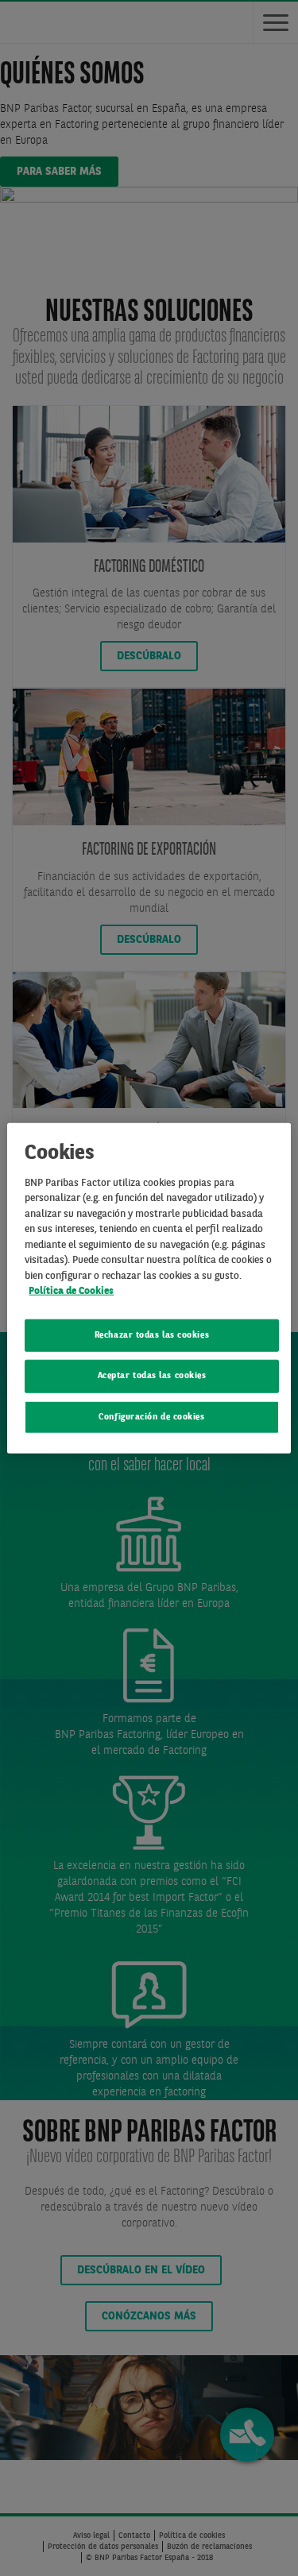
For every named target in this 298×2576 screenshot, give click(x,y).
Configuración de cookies (151, 1417)
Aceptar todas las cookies (152, 1376)
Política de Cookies (71, 1291)
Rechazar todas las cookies (152, 1336)
